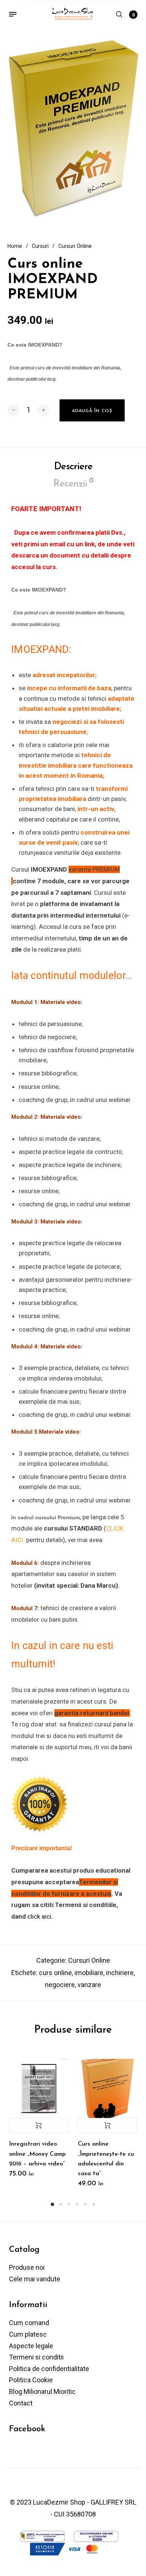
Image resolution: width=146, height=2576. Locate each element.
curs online (55, 1973)
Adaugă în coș (39, 2125)
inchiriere (120, 1973)
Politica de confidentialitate (49, 2369)
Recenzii (73, 483)
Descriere (73, 467)
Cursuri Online (75, 246)
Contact (21, 2403)
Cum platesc (28, 2334)
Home (15, 246)
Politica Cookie (31, 2380)
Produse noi (27, 2267)
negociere (60, 1985)
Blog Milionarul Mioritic (42, 2391)
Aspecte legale (31, 2346)
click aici (39, 1916)
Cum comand (29, 2323)
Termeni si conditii (36, 2357)
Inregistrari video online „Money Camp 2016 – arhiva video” (37, 2154)
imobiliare (89, 1973)
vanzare (89, 1985)
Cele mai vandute (35, 2279)
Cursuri (40, 246)
